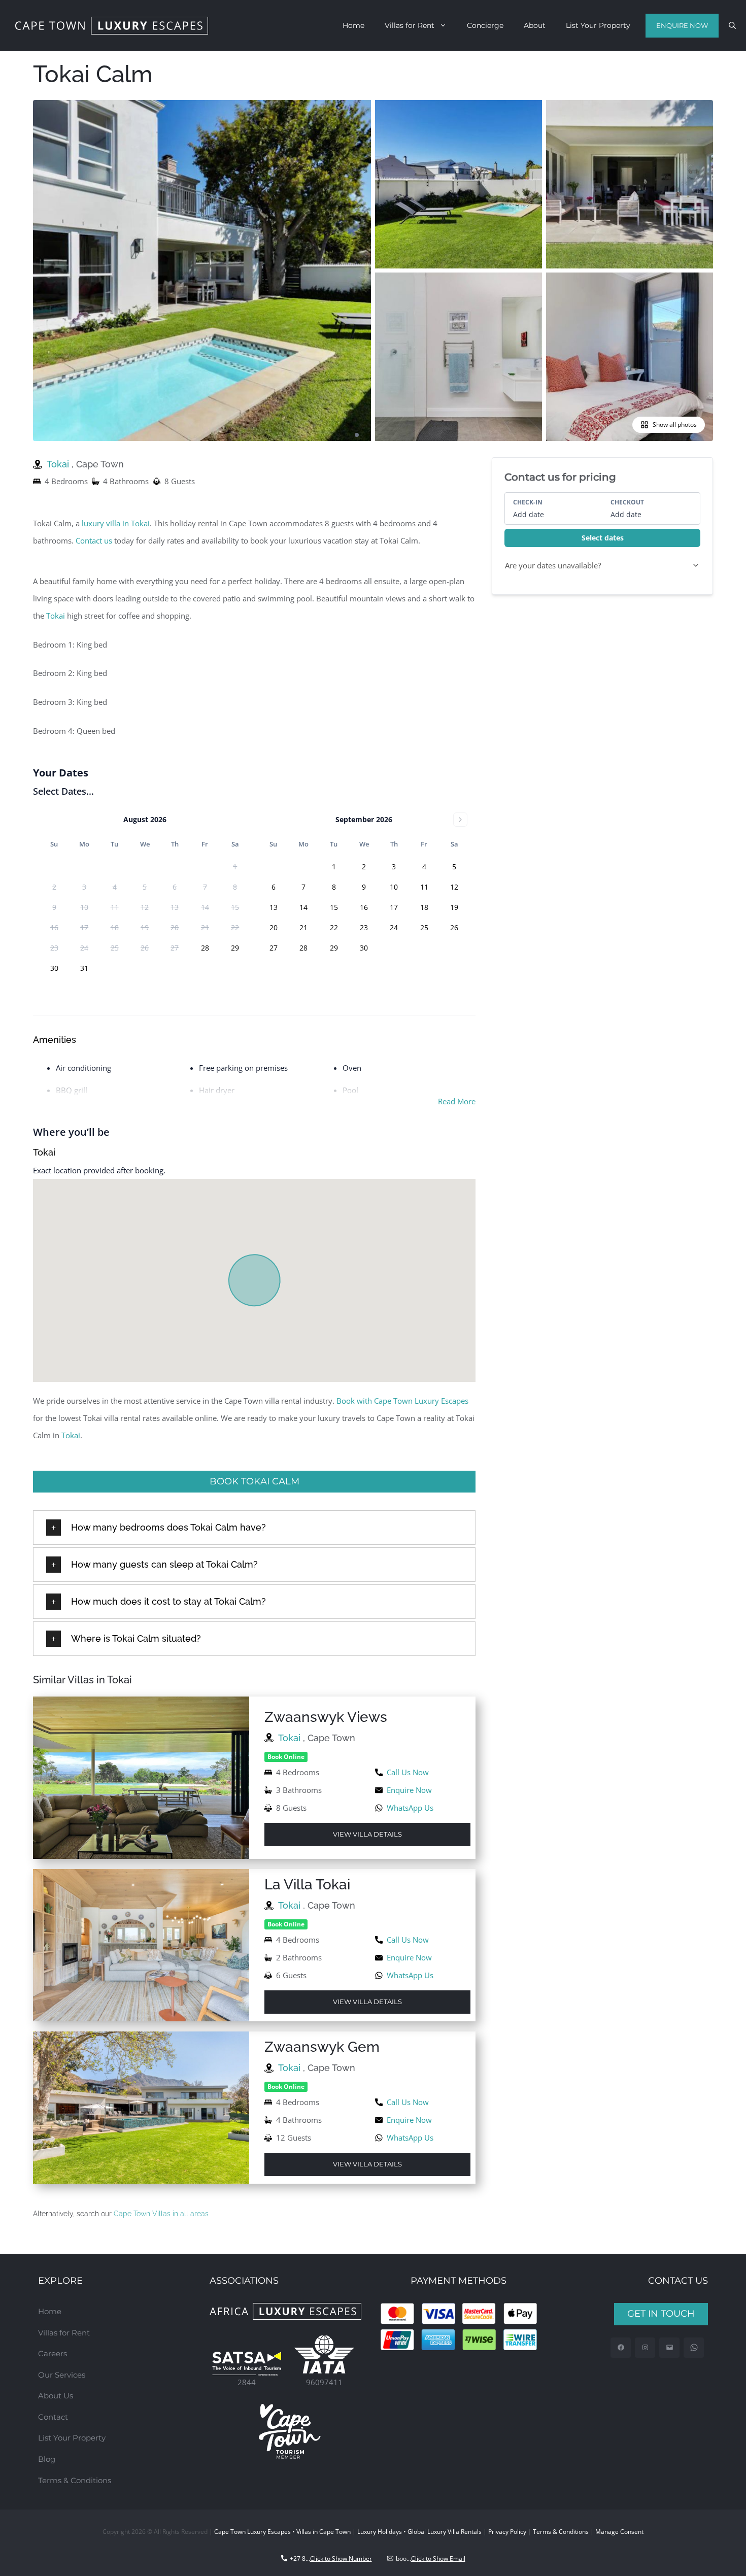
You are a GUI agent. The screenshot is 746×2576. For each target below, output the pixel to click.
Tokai (59, 464)
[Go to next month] (460, 820)
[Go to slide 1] (357, 435)
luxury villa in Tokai (116, 523)
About (535, 25)
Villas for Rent (410, 25)
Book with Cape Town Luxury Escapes (402, 1401)
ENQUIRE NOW (682, 25)
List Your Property (598, 25)
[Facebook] (621, 2348)
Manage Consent (619, 2532)
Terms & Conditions (75, 2480)
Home (353, 25)
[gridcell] (205, 948)
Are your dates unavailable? (553, 565)
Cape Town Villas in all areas (161, 2214)
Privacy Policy (507, 2532)
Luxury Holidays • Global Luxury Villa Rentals (419, 2532)
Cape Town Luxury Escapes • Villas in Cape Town (282, 2532)
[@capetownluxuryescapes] (645, 2348)
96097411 (324, 2382)
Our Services (62, 2375)
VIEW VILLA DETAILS (367, 1834)
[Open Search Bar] (732, 25)
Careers (53, 2353)
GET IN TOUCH (661, 2314)
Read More (457, 1101)
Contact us (94, 540)
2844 (247, 2382)
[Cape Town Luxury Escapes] (112, 26)
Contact (53, 2417)
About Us (56, 2396)
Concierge (485, 25)
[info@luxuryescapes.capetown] (670, 2348)
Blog (47, 2459)
